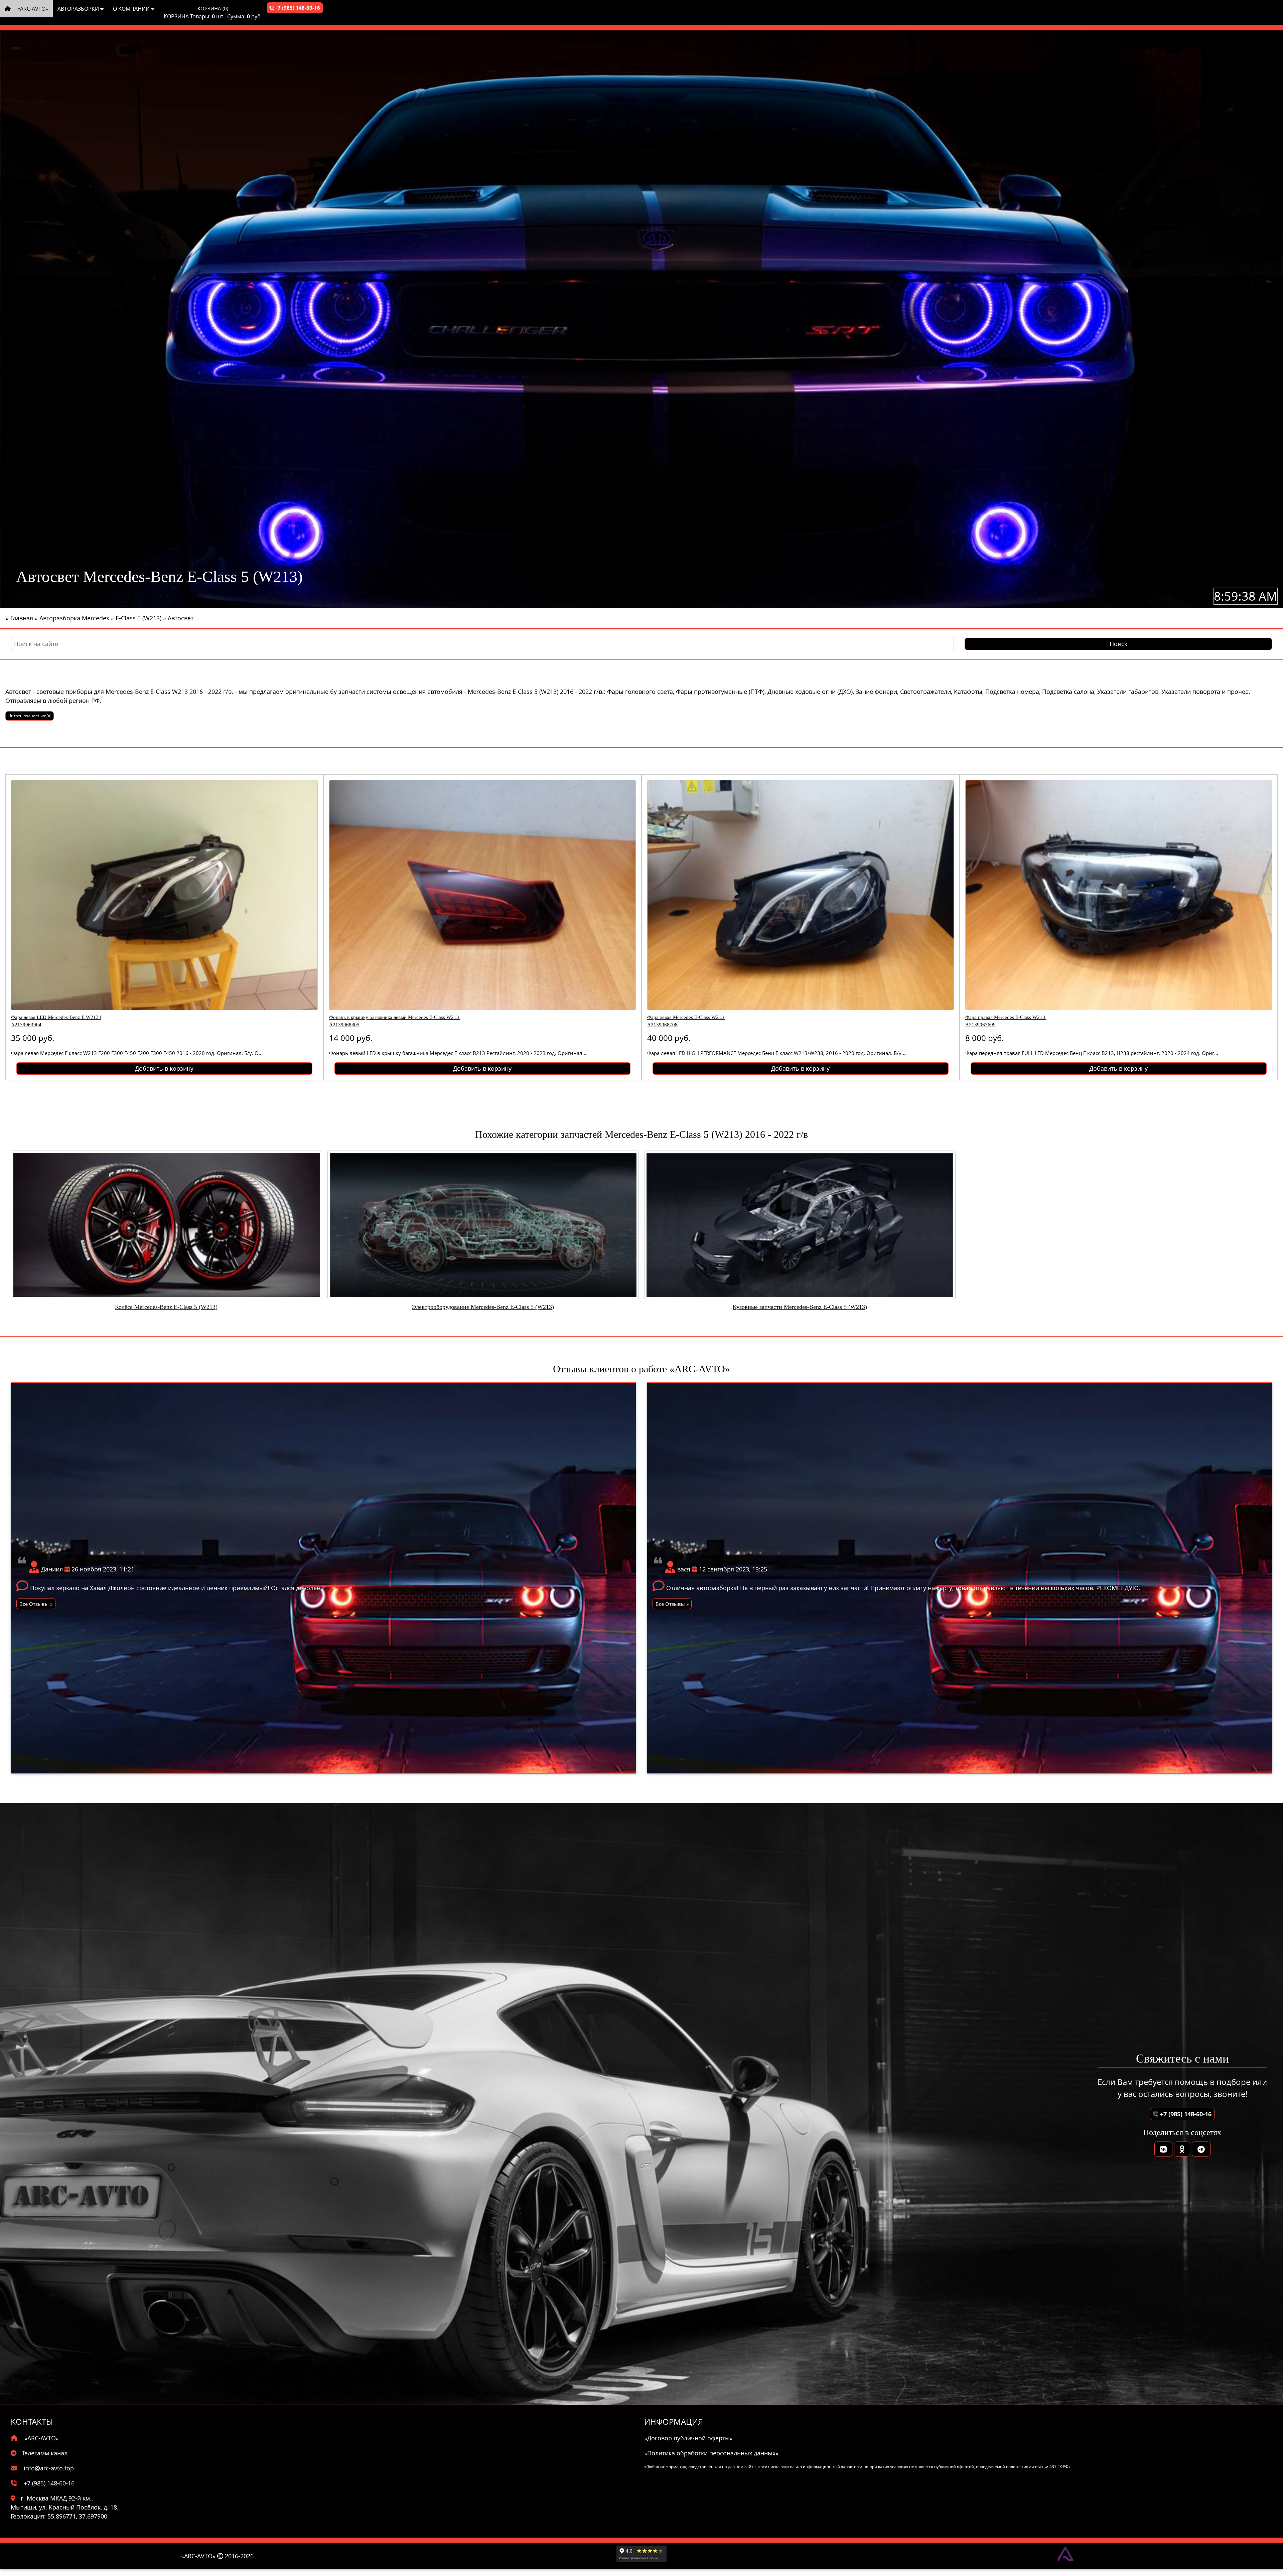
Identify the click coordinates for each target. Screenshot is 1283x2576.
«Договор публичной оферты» (688, 2438)
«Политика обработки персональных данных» (711, 2453)
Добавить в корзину (164, 1068)
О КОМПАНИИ (132, 9)
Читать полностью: (28, 716)
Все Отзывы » (36, 1604)
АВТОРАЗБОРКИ (79, 9)
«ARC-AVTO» (32, 9)
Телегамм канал (45, 2453)
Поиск (1118, 644)
